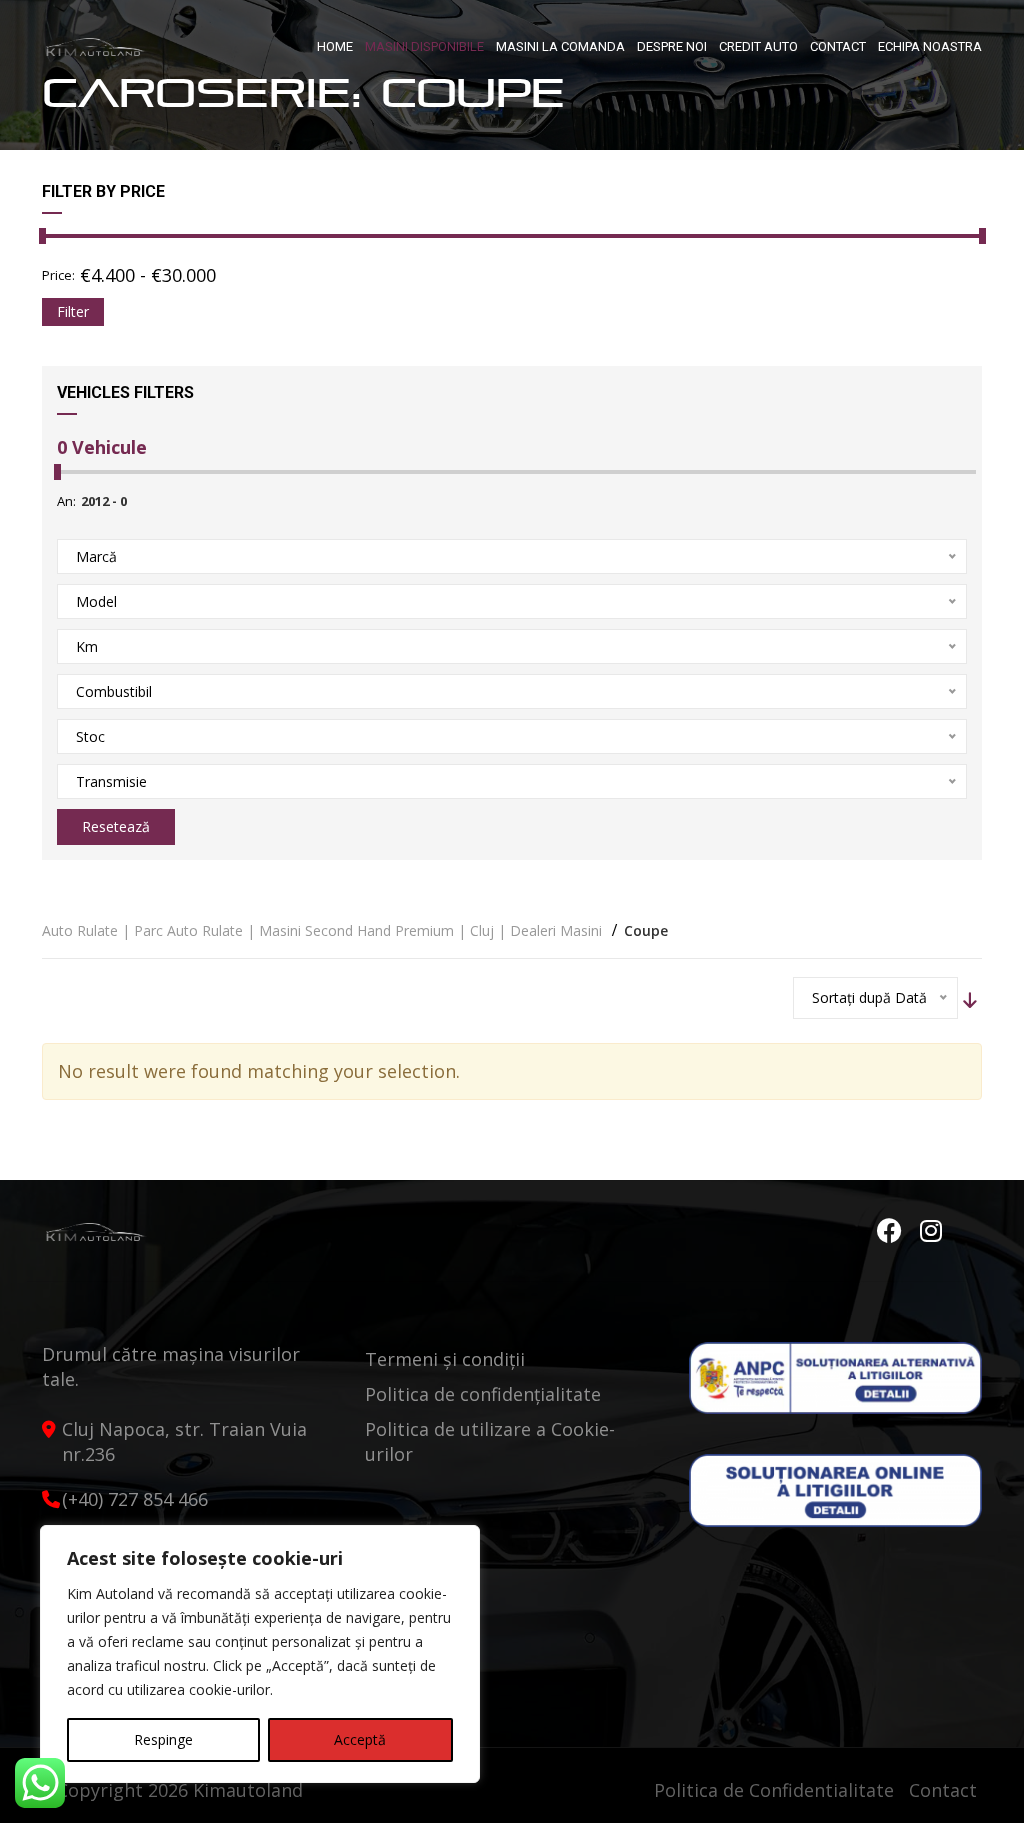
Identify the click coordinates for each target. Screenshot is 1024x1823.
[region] (260, 1654)
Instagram (932, 1231)
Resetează (116, 826)
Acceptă (360, 1739)
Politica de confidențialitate (483, 1394)
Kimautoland (248, 1790)
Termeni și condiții (445, 1359)
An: (66, 501)
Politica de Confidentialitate (774, 1790)
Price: (58, 275)
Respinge (163, 1739)
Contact (943, 1790)
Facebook (892, 1231)
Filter (73, 311)
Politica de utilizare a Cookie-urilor (490, 1441)
